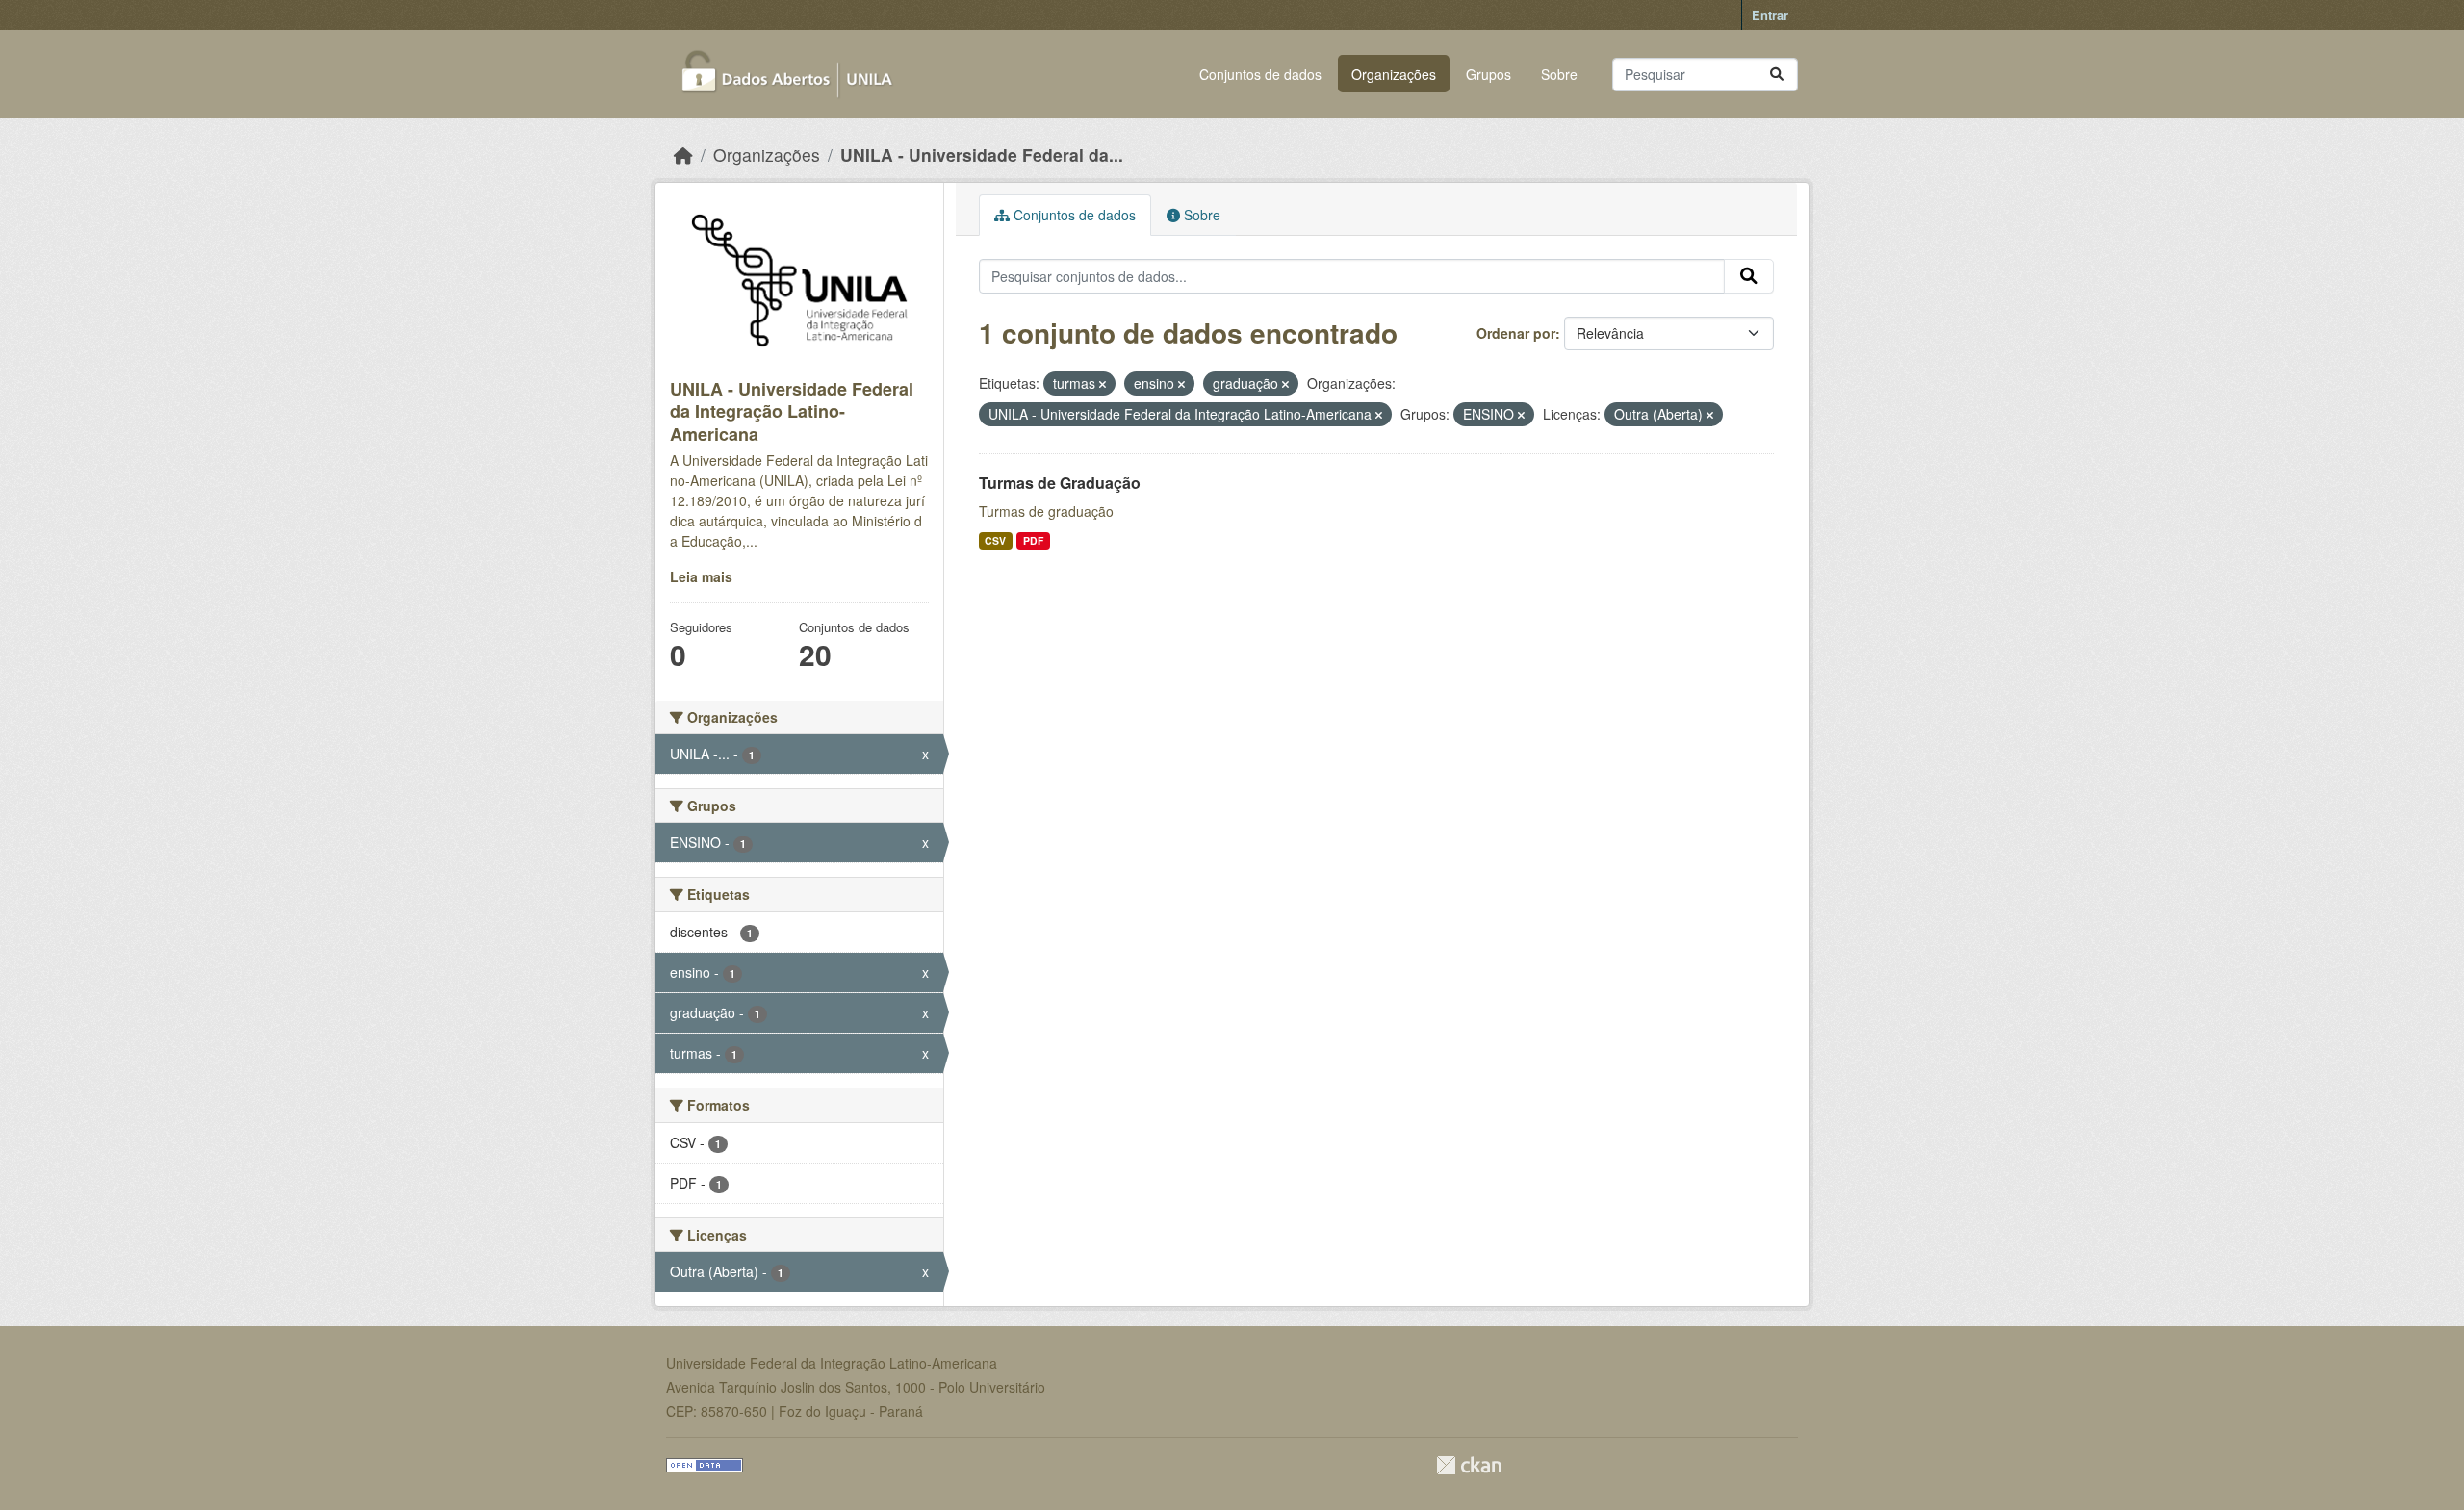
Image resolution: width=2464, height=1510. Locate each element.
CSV (995, 540)
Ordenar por (1516, 333)
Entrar (1770, 15)
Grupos (1489, 74)
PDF (1033, 540)
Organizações (1394, 74)
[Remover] (1103, 384)
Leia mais (701, 576)
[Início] (683, 154)
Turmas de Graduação (1060, 483)
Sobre (1559, 74)
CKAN (1469, 1465)
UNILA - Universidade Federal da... (982, 154)
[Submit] (1777, 75)
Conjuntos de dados (1260, 74)
